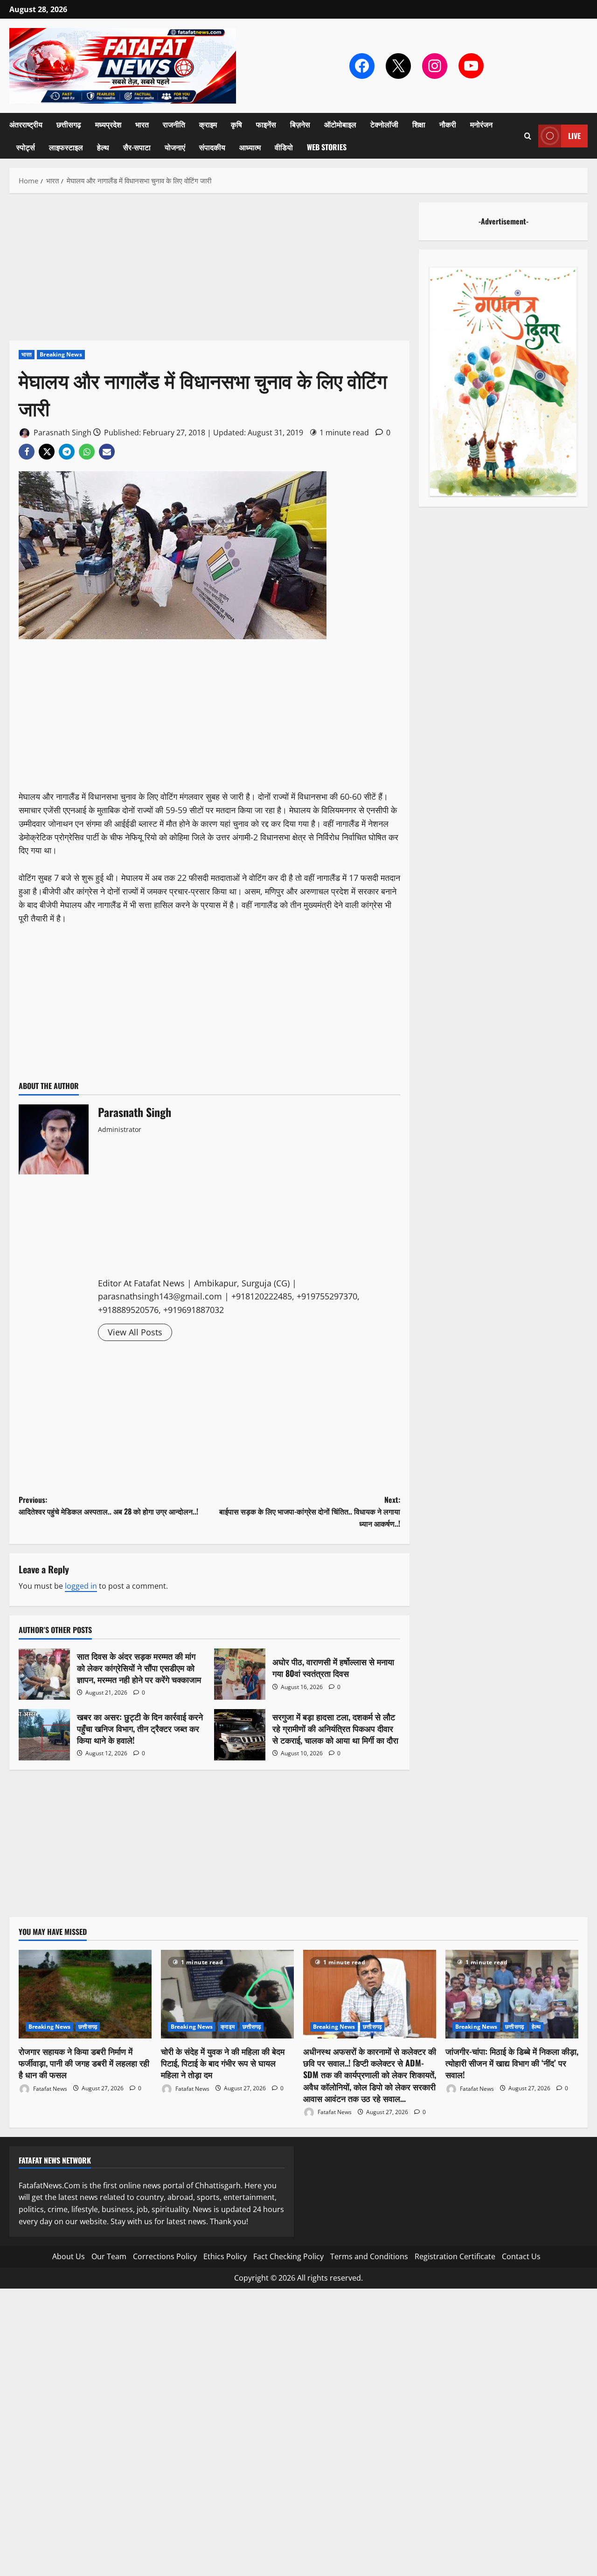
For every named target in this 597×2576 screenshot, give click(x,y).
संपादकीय (212, 147)
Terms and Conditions (369, 2256)
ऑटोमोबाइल (340, 124)
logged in (81, 1586)
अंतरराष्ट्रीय (26, 124)
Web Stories (327, 147)
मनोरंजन (481, 124)
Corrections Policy (165, 2256)
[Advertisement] (209, 272)
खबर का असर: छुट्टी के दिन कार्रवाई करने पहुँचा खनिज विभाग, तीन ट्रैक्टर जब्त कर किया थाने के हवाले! (44, 1735)
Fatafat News (49, 2088)
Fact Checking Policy (288, 2256)
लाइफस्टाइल (66, 147)
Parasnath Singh (62, 433)
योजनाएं (175, 147)
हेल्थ (103, 147)
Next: (310, 1511)
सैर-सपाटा (137, 147)
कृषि (236, 124)
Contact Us (521, 2256)
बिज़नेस (300, 124)
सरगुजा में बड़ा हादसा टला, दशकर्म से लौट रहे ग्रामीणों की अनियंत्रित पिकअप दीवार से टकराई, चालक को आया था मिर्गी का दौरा (240, 1735)
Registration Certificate (455, 2256)
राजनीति (174, 124)
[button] (528, 136)
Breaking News (61, 354)
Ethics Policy (225, 2256)
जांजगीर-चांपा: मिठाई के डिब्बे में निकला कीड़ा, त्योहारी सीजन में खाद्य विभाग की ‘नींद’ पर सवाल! (512, 2063)
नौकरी (448, 124)
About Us (69, 2256)
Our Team (109, 2256)
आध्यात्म (250, 147)
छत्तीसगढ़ (69, 124)
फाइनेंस (266, 124)
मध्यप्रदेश (108, 124)
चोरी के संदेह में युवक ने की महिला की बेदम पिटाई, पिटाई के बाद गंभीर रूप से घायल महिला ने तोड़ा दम (223, 2063)
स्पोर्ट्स (26, 147)
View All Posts (135, 1332)
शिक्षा (419, 124)
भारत (142, 124)
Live (574, 136)
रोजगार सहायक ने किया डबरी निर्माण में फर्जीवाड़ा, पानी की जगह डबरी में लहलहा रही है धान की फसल (84, 2063)
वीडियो (284, 147)
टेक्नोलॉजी (384, 124)
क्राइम (208, 124)
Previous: (108, 1506)
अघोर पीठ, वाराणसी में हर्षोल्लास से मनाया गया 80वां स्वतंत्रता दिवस (240, 1674)
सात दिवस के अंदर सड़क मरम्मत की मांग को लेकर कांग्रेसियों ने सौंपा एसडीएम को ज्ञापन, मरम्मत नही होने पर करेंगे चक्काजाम (44, 1674)
